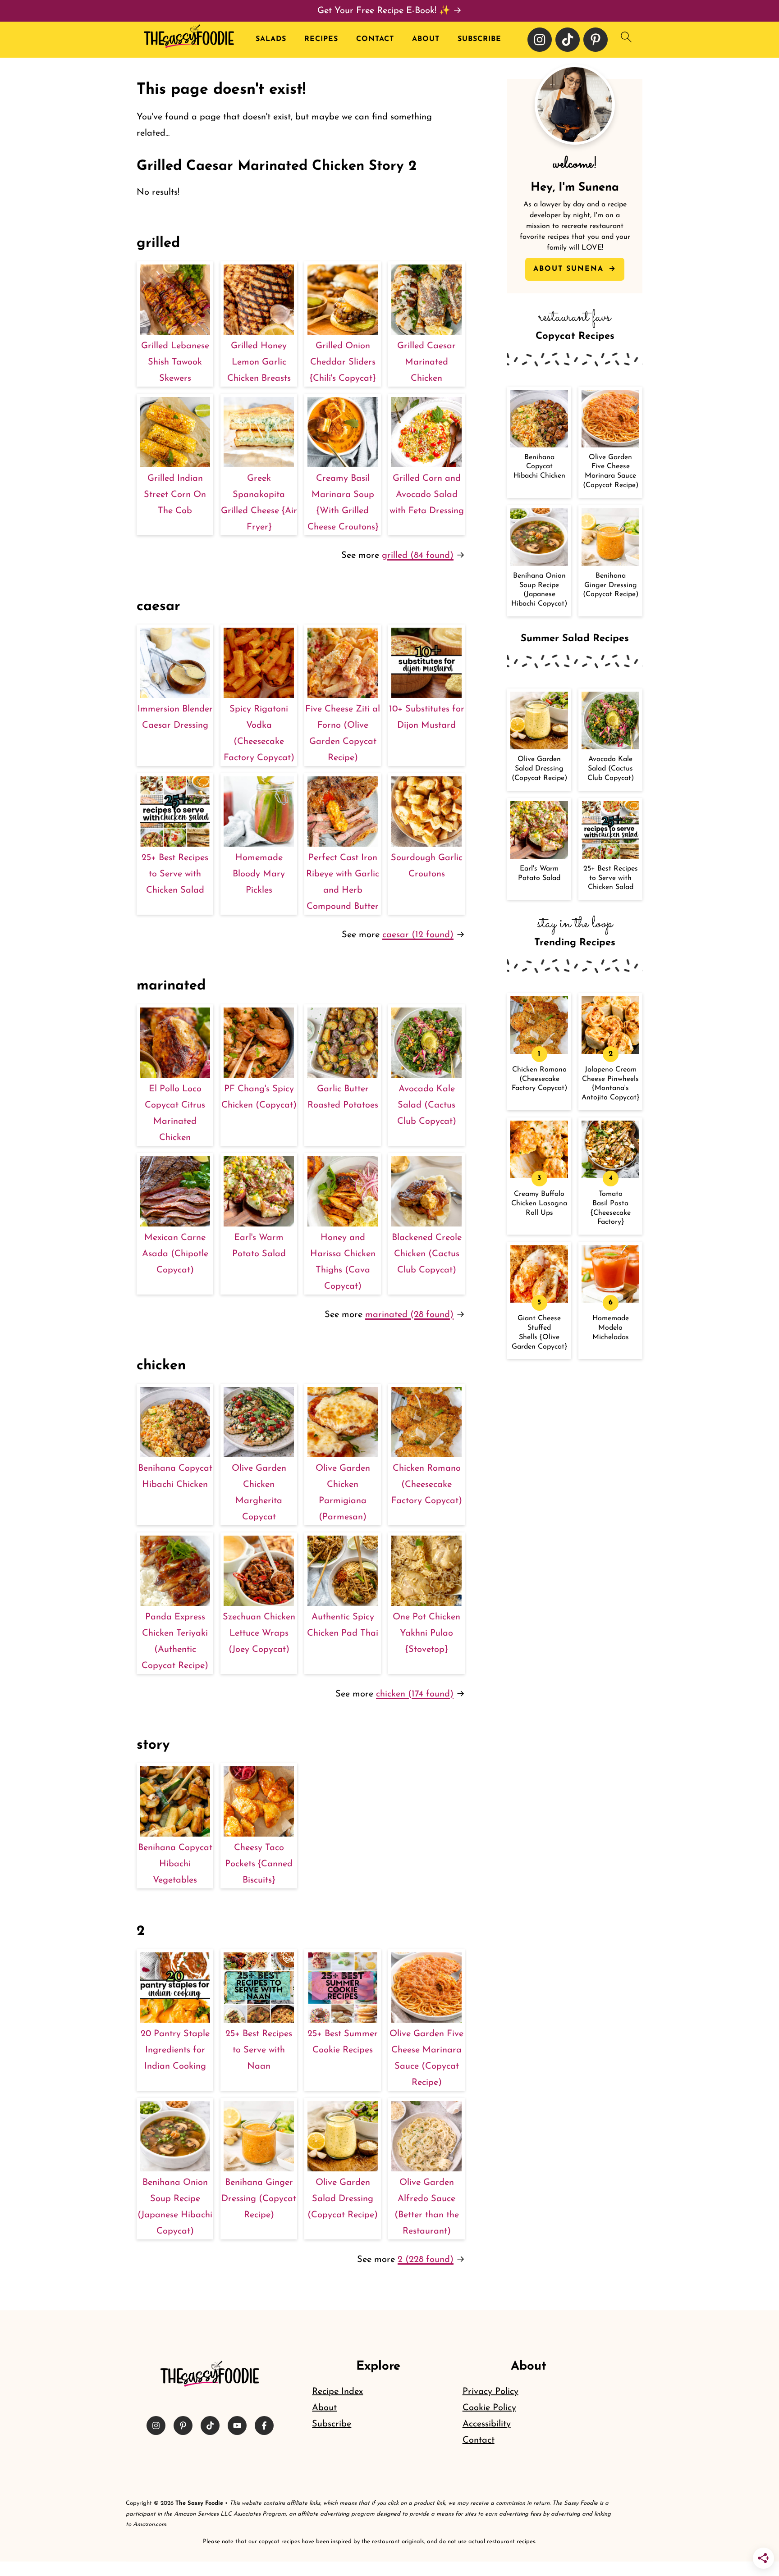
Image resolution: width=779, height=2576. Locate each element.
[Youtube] (237, 2426)
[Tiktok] (568, 40)
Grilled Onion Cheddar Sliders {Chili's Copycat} (343, 362)
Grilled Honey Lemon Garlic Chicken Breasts (259, 362)
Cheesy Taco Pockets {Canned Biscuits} (259, 1864)
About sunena (570, 269)
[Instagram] (540, 40)
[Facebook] (264, 2426)
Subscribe (479, 39)
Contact (375, 39)
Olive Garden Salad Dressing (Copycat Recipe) (343, 2199)
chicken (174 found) (415, 1694)
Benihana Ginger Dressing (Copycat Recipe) (259, 2199)
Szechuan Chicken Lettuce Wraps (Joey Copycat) (259, 1633)
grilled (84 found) (418, 556)
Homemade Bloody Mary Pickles (259, 874)
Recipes (321, 39)
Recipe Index (337, 2392)
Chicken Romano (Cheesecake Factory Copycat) (427, 1485)
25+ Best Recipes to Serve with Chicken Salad (175, 874)
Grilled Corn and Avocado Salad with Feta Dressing (427, 495)
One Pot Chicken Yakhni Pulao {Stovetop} (426, 1633)
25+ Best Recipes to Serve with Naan (259, 2050)
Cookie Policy (489, 2408)
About (426, 39)
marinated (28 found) (409, 1315)
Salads (271, 39)
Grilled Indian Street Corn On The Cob (175, 495)
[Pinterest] (596, 40)
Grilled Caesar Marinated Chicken (426, 362)
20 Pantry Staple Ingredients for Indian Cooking (175, 2050)
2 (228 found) (426, 2260)
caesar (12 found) (418, 935)
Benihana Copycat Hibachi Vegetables (175, 1864)
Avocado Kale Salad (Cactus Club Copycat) (427, 1105)
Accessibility (487, 2424)
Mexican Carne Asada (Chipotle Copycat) (175, 1254)
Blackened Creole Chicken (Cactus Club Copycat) (427, 1254)
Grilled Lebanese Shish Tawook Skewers (175, 362)
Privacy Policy (490, 2392)
